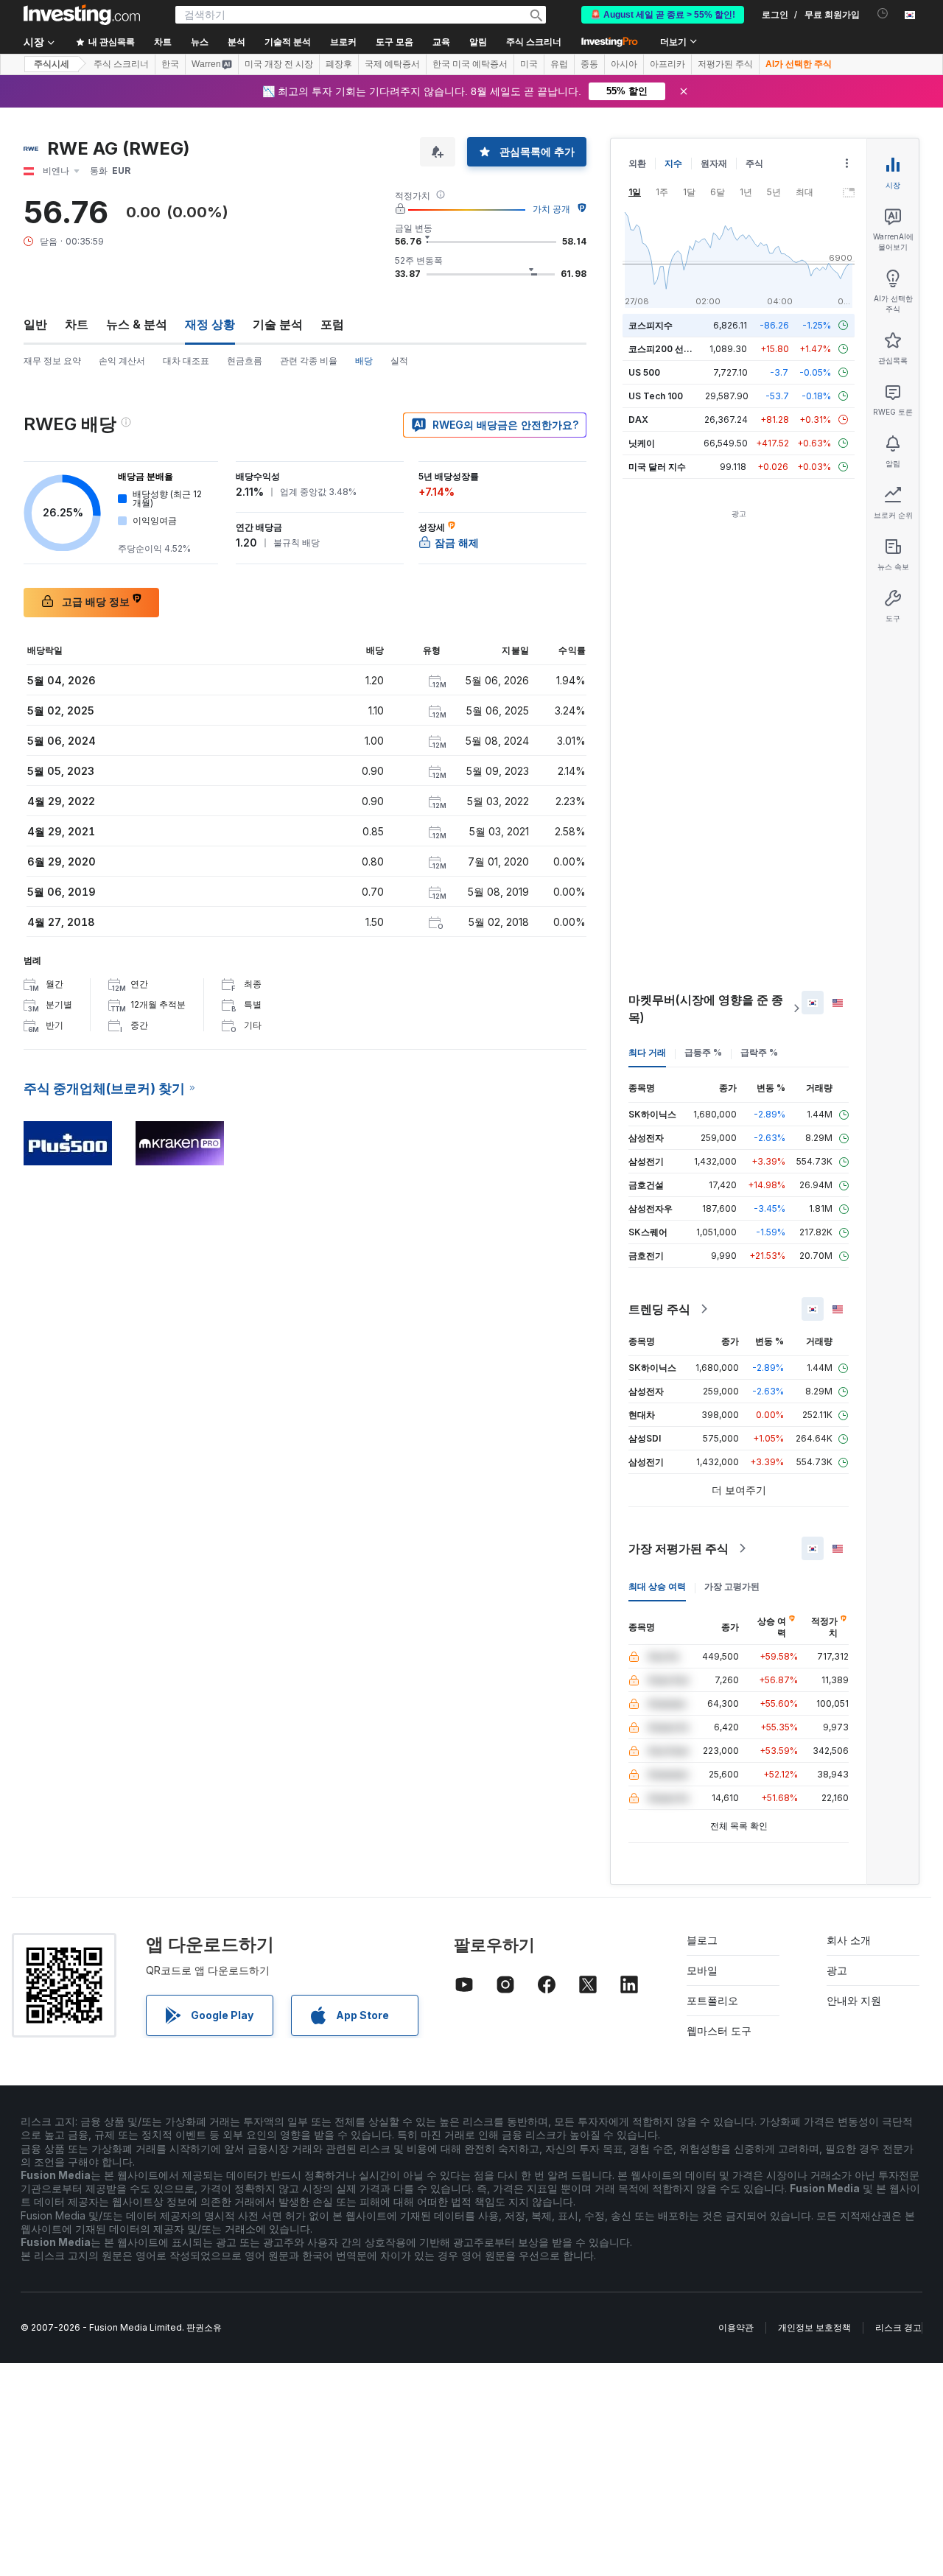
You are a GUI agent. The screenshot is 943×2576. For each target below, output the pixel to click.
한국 (170, 64)
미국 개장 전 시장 (279, 64)
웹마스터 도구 (719, 2031)
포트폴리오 (712, 2000)
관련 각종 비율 (309, 361)
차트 (77, 324)
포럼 (332, 324)
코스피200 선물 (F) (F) (674, 349)
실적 (399, 361)
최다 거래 (647, 1052)
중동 (589, 64)
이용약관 (736, 2327)
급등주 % (703, 1052)
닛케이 (642, 443)
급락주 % (759, 1052)
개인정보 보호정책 (814, 2327)
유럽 (559, 64)
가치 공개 (551, 209)
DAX (638, 420)
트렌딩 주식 (659, 1309)
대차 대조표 (186, 361)
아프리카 (667, 64)
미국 (529, 64)
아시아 (624, 64)
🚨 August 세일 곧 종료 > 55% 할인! (663, 15)
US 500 (644, 372)
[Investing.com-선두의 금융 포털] (82, 15)
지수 (673, 163)
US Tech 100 (656, 396)
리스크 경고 (898, 2327)
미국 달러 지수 (657, 467)
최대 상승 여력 (657, 1586)
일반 (35, 324)
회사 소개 (849, 1940)
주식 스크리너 (534, 42)
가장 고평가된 (732, 1586)
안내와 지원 (854, 2000)
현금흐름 (245, 361)
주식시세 (52, 64)
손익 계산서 (122, 361)
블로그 (702, 1940)
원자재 (714, 163)
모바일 (702, 1970)
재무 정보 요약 (52, 361)
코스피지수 (651, 325)
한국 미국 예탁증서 (470, 64)
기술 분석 (278, 324)
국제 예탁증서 (392, 64)
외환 (637, 163)
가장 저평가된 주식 (679, 1548)
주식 (754, 163)
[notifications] (883, 14)
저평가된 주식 (725, 64)
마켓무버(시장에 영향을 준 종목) (706, 1008)
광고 (837, 1970)
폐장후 (339, 64)
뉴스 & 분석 (137, 324)
